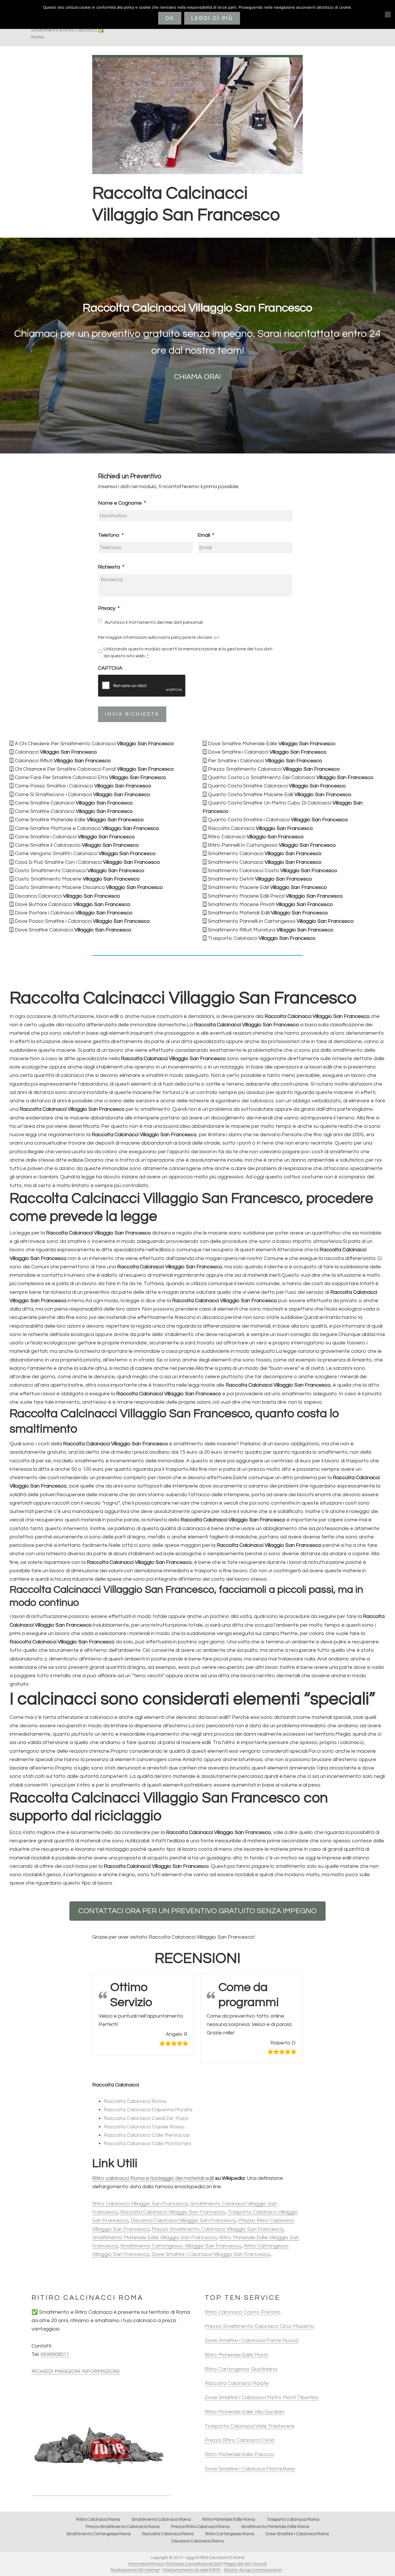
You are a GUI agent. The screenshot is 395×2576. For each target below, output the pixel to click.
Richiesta (111, 567)
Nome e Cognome (122, 503)
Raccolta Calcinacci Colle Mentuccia (147, 2135)
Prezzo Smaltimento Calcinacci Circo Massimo (260, 2326)
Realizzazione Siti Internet (135, 2570)
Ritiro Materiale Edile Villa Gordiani (244, 2412)
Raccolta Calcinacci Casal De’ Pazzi (146, 2118)
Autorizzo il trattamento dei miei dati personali (154, 622)
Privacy (109, 608)
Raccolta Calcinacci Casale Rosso (144, 2127)
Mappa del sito (237, 2564)
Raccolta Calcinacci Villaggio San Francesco (173, 2212)
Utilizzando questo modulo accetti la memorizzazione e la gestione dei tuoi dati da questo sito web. (188, 652)
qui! (216, 637)
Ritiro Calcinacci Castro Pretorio (243, 2312)
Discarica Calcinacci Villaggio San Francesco (183, 2220)
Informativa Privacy (146, 2564)
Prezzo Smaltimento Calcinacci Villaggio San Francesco (217, 2229)
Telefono (111, 535)
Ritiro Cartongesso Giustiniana (241, 2369)
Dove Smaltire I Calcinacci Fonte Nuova (252, 2340)
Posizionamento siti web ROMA (192, 2570)
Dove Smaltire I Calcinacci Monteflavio (250, 2469)
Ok (170, 18)
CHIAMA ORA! (197, 377)
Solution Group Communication (253, 2570)
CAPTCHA (110, 668)
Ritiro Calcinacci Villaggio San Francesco (140, 2204)
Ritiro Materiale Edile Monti (236, 2355)
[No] (388, 14)
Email (206, 535)
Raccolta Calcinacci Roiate (237, 2383)
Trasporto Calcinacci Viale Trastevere (250, 2426)
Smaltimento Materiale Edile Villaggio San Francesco (155, 2238)
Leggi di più (212, 18)
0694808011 (55, 2354)
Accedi (260, 2564)
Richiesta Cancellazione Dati (194, 2564)
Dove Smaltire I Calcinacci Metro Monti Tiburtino (262, 2397)
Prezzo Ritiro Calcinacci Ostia (240, 2440)
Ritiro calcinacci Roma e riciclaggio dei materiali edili (153, 2178)
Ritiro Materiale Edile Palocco (239, 2454)
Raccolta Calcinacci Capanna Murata (148, 2110)
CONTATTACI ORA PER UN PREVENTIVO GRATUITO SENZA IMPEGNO (197, 1911)
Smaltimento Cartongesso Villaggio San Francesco (181, 2246)
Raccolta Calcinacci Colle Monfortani (147, 2144)
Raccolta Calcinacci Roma (135, 2101)
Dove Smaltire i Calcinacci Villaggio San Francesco (211, 2254)
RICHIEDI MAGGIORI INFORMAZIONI (76, 2371)
